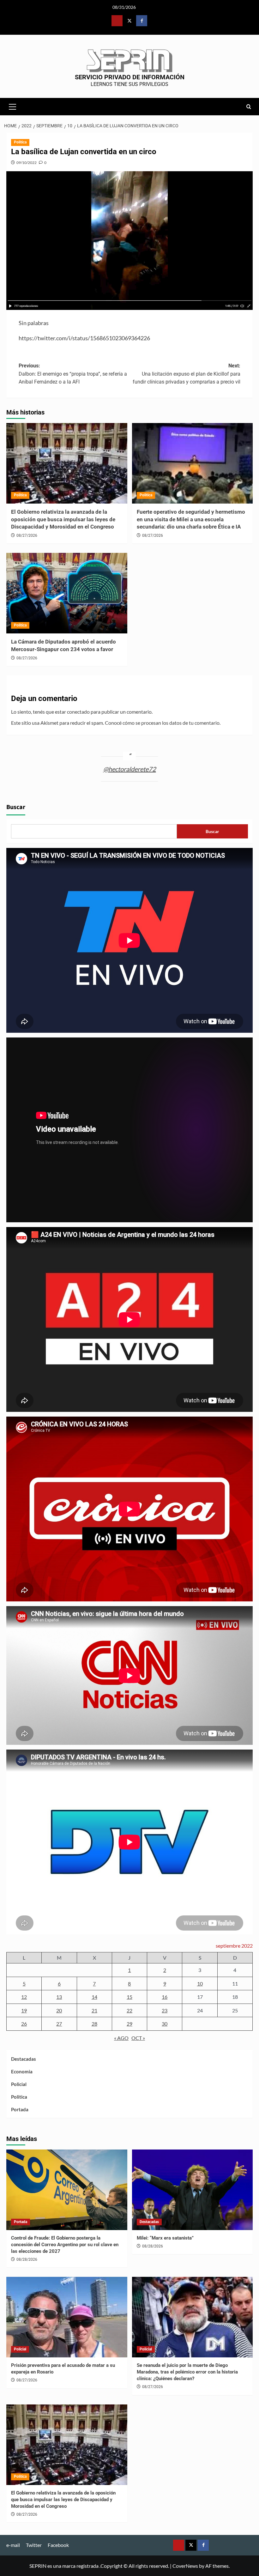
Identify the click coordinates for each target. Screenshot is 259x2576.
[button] (13, 106)
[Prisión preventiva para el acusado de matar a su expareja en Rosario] (67, 2317)
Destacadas (24, 2059)
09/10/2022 (27, 163)
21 (94, 2010)
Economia (22, 2071)
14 (94, 1997)
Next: (187, 374)
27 (59, 2024)
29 (129, 2024)
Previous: (73, 374)
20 (59, 2010)
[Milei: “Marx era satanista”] (193, 2190)
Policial (19, 2084)
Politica (20, 142)
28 (94, 2024)
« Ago (121, 2038)
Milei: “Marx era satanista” (165, 2238)
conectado (78, 712)
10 (200, 1983)
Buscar (16, 807)
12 (24, 1997)
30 (165, 2024)
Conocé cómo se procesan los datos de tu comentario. (163, 723)
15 (129, 1997)
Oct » (138, 2038)
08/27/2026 (27, 535)
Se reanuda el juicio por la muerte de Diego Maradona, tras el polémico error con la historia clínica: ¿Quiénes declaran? (187, 2372)
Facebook (58, 2545)
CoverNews (185, 2566)
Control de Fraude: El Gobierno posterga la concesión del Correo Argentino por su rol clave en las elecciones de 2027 (65, 2245)
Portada (20, 2109)
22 (129, 2010)
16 (165, 1997)
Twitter (34, 2545)
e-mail (13, 2545)
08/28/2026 (27, 2259)
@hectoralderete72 (130, 769)
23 (165, 2010)
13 (59, 1997)
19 (24, 2010)
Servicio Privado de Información (130, 77)
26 (24, 2024)
